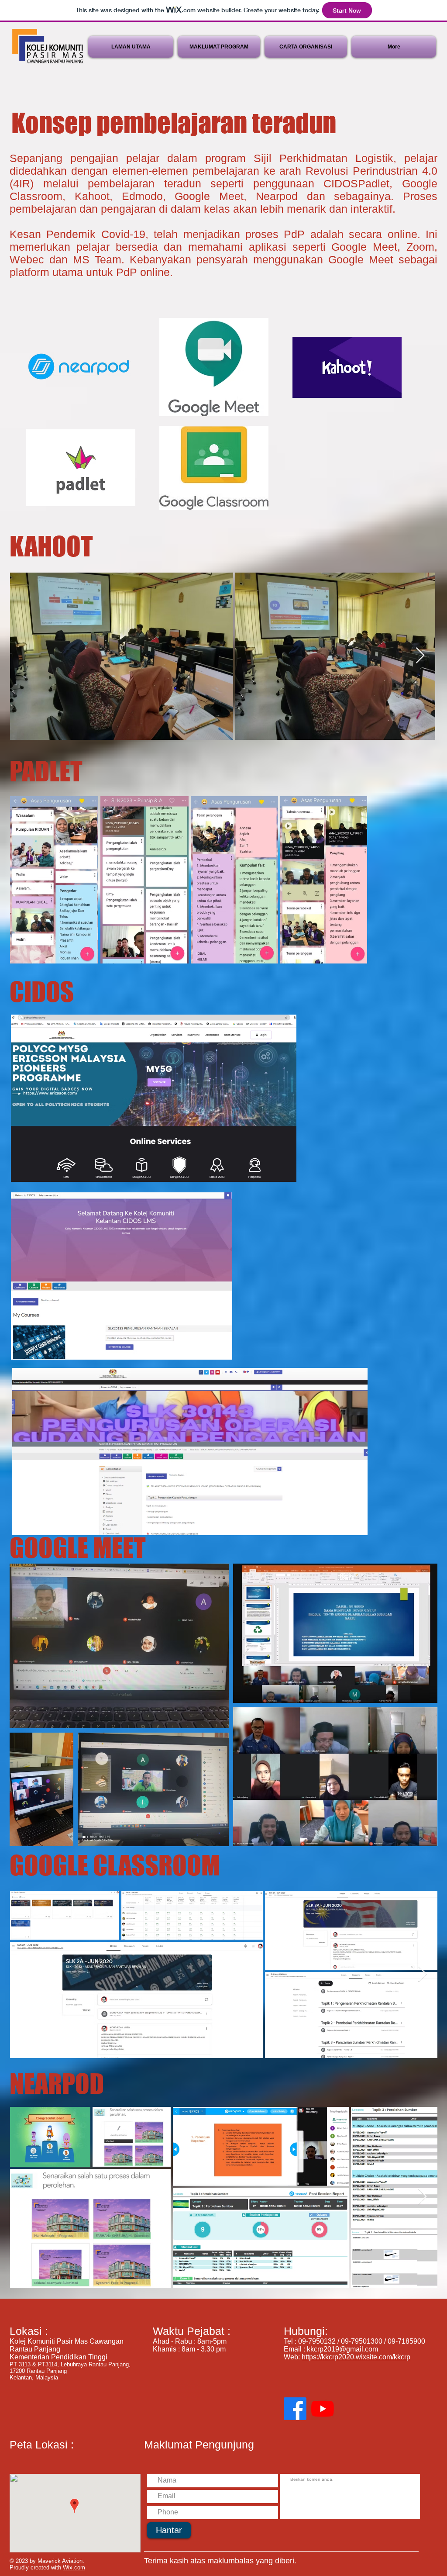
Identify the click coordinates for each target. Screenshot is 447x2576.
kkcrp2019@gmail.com (342, 2349)
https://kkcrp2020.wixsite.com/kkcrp (356, 2357)
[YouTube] (323, 2409)
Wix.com (74, 2567)
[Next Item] (420, 656)
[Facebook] (295, 2409)
